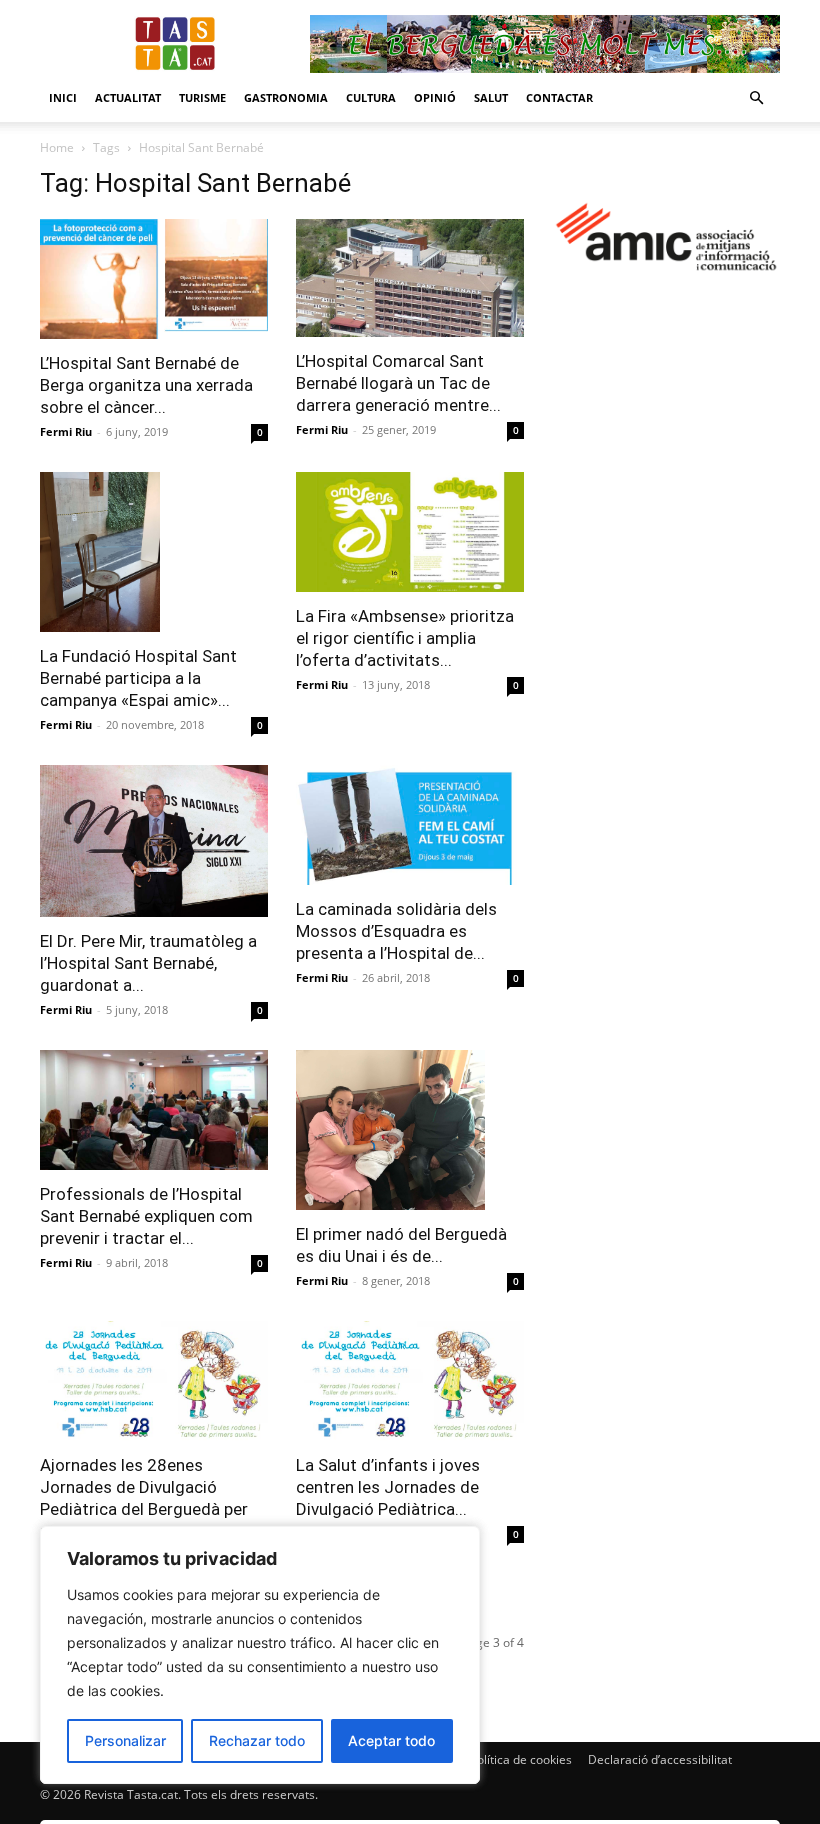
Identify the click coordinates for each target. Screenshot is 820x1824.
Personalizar (125, 1740)
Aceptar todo (391, 1740)
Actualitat (128, 97)
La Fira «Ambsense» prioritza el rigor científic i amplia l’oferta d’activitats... (405, 638)
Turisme (202, 97)
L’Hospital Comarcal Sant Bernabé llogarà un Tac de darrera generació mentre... (398, 383)
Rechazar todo (257, 1740)
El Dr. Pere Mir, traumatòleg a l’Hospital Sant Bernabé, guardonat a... (148, 963)
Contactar (559, 97)
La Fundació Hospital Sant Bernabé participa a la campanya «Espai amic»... (138, 678)
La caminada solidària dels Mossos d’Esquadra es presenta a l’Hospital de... (396, 931)
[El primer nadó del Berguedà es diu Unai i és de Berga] (410, 1130)
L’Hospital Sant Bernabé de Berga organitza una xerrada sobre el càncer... (146, 385)
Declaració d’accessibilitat (660, 1759)
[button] (756, 98)
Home (57, 147)
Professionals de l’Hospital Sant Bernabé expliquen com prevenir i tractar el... (146, 1216)
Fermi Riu (66, 431)
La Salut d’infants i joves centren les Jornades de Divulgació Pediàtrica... (388, 1487)
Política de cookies (521, 1759)
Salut (491, 97)
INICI (63, 97)
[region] (260, 1655)
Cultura (371, 97)
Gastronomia (286, 97)
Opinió (435, 97)
